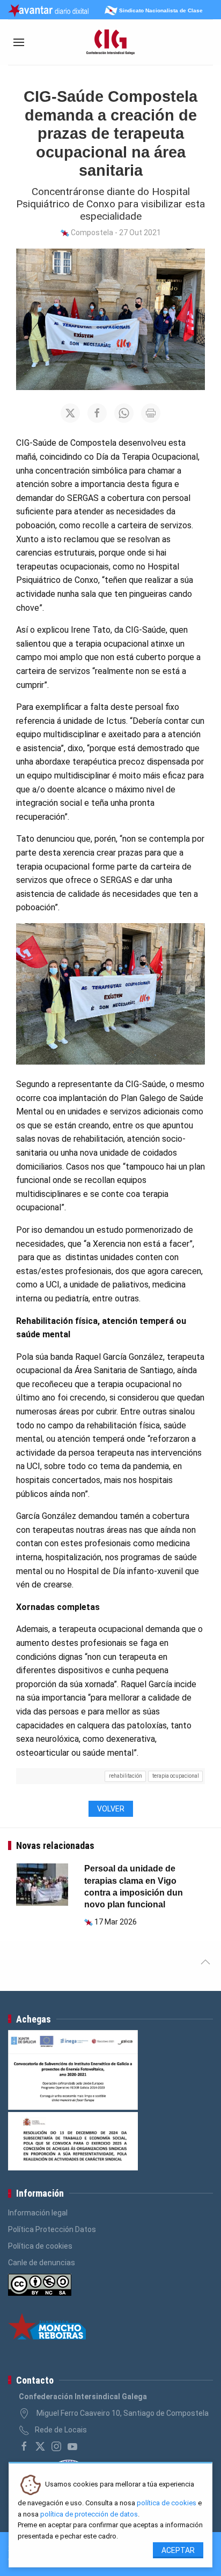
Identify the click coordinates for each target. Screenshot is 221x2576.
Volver (111, 1809)
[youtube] (72, 2446)
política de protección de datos (89, 2514)
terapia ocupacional (176, 1776)
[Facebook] (24, 2446)
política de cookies (167, 2503)
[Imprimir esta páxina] (151, 413)
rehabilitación (126, 1776)
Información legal (38, 2213)
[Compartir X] (70, 413)
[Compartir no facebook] (97, 413)
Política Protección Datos (52, 2229)
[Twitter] (40, 2446)
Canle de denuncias (42, 2263)
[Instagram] (56, 2446)
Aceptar (178, 2550)
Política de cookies (40, 2246)
